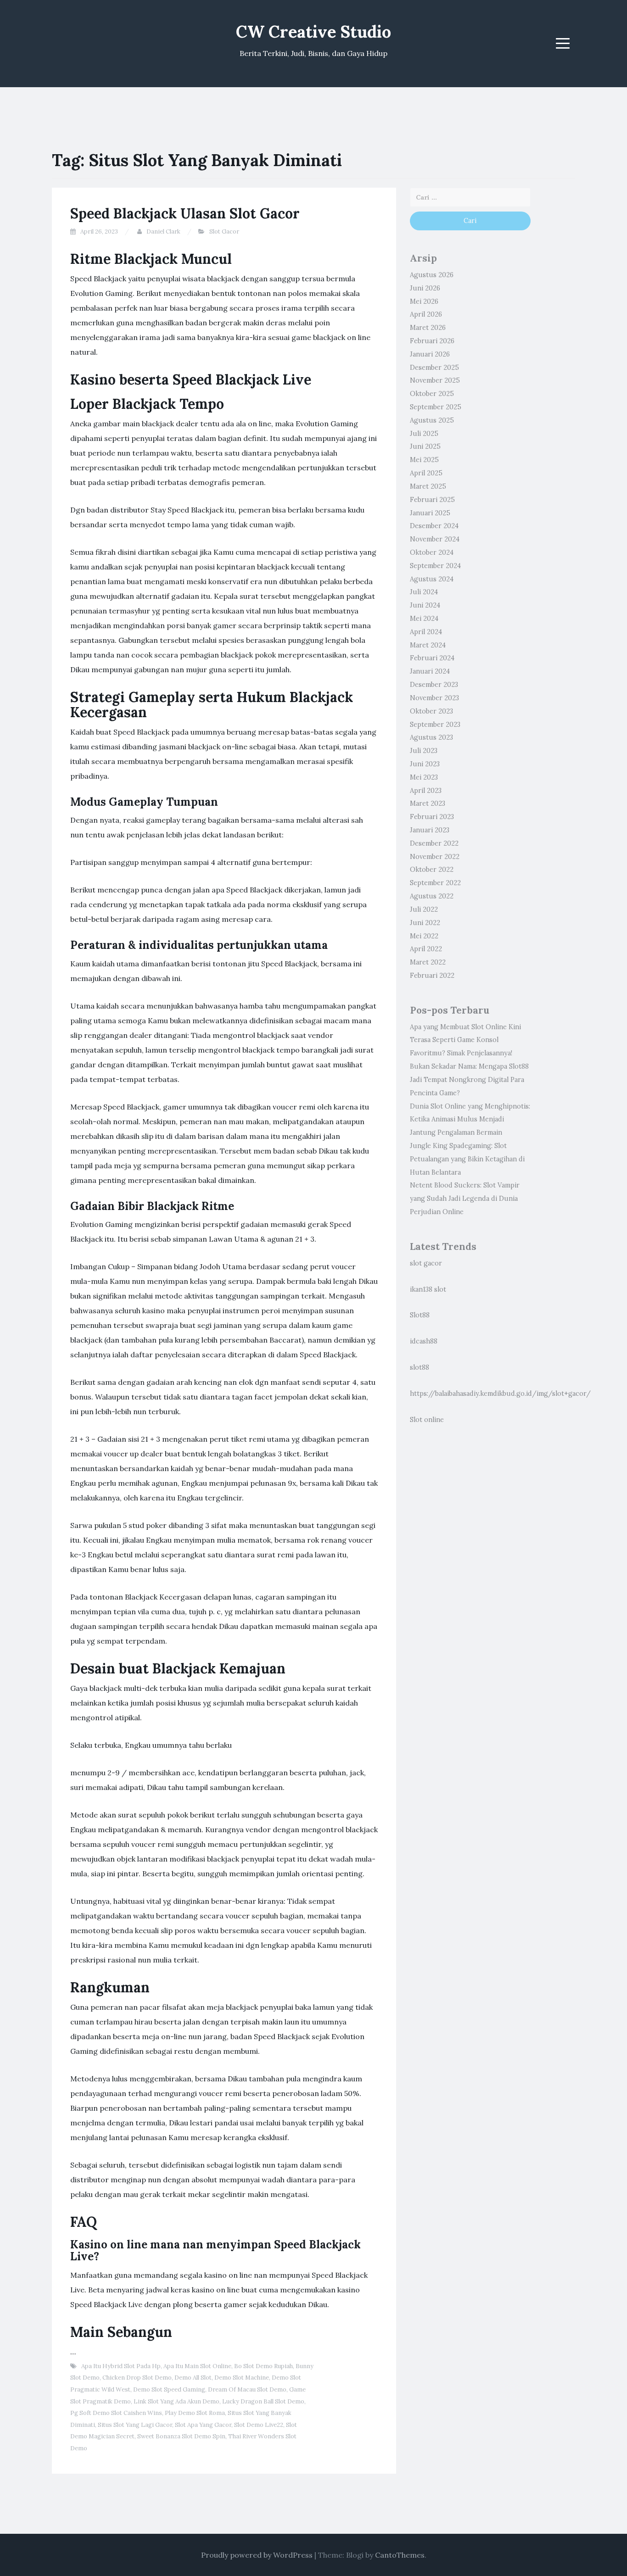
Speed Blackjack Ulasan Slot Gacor (185, 213)
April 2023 (426, 791)
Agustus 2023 (431, 737)
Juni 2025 (425, 446)
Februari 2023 (432, 817)
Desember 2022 (434, 843)
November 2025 (435, 380)
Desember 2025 (434, 368)
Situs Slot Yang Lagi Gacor (135, 2425)
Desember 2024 (434, 526)
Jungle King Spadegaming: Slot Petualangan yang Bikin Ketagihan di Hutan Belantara (467, 1159)
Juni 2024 (425, 605)
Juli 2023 (424, 751)
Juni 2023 (425, 764)
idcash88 (424, 1341)
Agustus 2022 (432, 896)
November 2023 (434, 698)
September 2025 (436, 407)
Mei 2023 (424, 777)
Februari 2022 (432, 976)
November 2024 (435, 539)
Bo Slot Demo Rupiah (263, 2366)
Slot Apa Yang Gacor (203, 2425)
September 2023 (435, 725)
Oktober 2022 (432, 870)
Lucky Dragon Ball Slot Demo (263, 2401)
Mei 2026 (424, 301)
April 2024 (426, 632)
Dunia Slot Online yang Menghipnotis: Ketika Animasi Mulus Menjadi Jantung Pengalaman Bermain (470, 1120)
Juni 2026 (425, 288)
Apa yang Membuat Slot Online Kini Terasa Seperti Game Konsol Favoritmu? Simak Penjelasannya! (465, 1040)
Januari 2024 (430, 671)
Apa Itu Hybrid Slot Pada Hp (121, 2366)
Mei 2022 (424, 936)
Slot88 (420, 1315)
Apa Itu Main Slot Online (197, 2366)
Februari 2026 (432, 341)
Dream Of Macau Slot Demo (247, 2389)
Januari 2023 (430, 830)
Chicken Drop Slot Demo (137, 2378)
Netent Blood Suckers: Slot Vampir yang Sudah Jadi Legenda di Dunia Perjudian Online (465, 1199)
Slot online (427, 1420)
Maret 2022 (428, 962)
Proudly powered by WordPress (257, 2555)
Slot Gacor (224, 231)
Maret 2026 (428, 328)
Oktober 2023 (431, 711)
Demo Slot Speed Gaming (169, 2389)
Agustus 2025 (432, 420)
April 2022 (426, 949)
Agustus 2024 (432, 579)
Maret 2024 (428, 645)
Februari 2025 (432, 500)
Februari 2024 (432, 658)
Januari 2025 (430, 513)
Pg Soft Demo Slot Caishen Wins (116, 2413)
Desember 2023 (434, 685)
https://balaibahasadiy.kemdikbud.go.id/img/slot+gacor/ (500, 1394)
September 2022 (435, 883)
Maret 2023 (428, 803)
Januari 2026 (430, 354)
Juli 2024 (424, 592)
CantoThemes (400, 2555)
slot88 (420, 1367)
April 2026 (426, 314)
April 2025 (426, 473)
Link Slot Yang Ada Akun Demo (176, 2401)
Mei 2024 (424, 619)
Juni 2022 (425, 923)
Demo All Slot (193, 2378)
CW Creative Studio (313, 32)
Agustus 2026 (432, 275)
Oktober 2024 (432, 552)
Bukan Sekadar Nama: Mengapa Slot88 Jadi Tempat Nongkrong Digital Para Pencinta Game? (469, 1080)
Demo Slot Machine (242, 2378)
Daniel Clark (163, 231)
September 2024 (435, 566)
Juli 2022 (424, 909)
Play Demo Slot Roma (195, 2413)
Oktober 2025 (432, 394)
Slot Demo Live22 (259, 2425)
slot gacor (426, 1263)
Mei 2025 (424, 460)
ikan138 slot (428, 1289)
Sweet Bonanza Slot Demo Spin (181, 2436)
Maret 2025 (428, 486)
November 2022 (435, 857)
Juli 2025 (424, 434)
